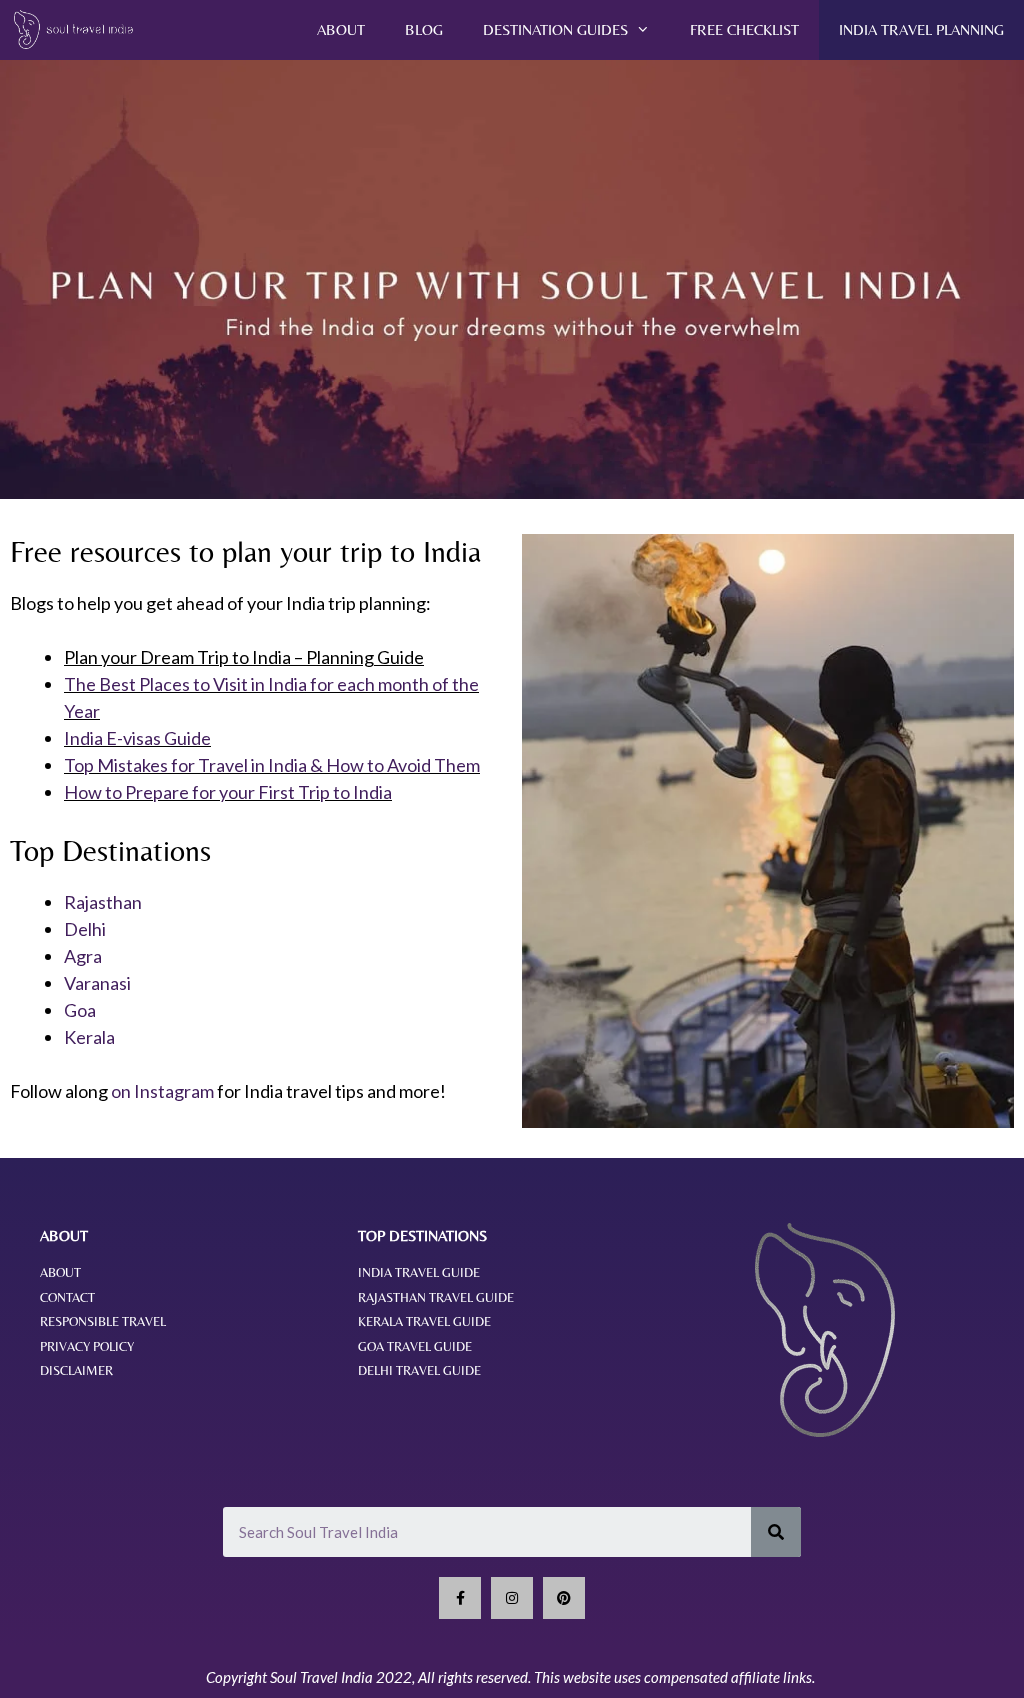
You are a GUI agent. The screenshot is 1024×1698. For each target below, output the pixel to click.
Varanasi (97, 983)
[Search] (776, 1532)
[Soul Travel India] (80, 30)
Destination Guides (555, 29)
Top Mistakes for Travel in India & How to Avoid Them (272, 765)
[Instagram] (512, 1598)
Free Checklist (744, 29)
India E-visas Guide (137, 738)
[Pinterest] (564, 1598)
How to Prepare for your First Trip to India (228, 792)
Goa (80, 1010)
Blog (424, 29)
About (341, 29)
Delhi (85, 929)
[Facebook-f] (460, 1598)
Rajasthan (103, 902)
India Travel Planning (921, 29)
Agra (83, 956)
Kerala (89, 1037)
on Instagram (162, 1091)
